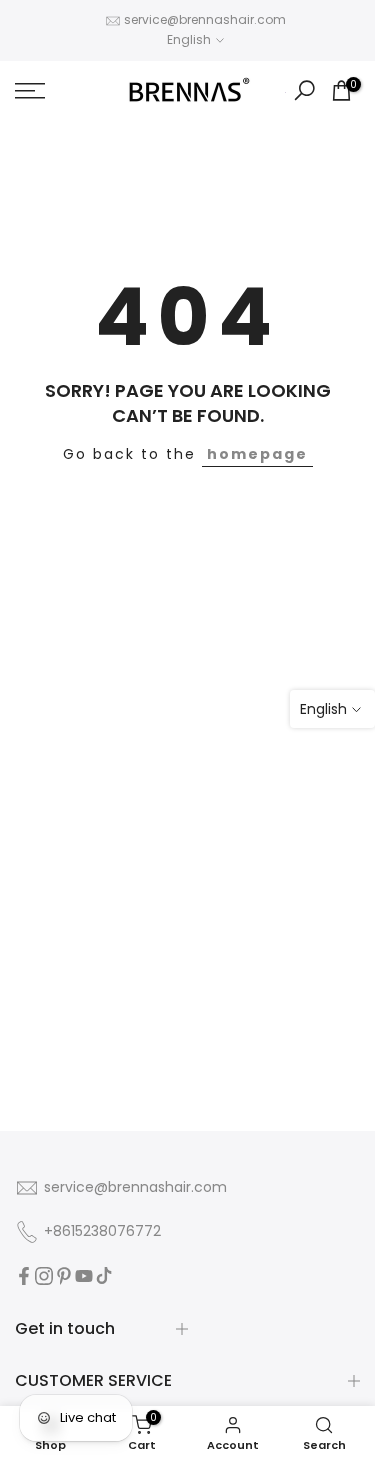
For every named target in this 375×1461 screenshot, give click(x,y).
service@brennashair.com (205, 19)
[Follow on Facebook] (24, 1276)
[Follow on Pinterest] (64, 1276)
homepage (257, 454)
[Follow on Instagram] (44, 1276)
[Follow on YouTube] (84, 1276)
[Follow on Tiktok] (104, 1276)
